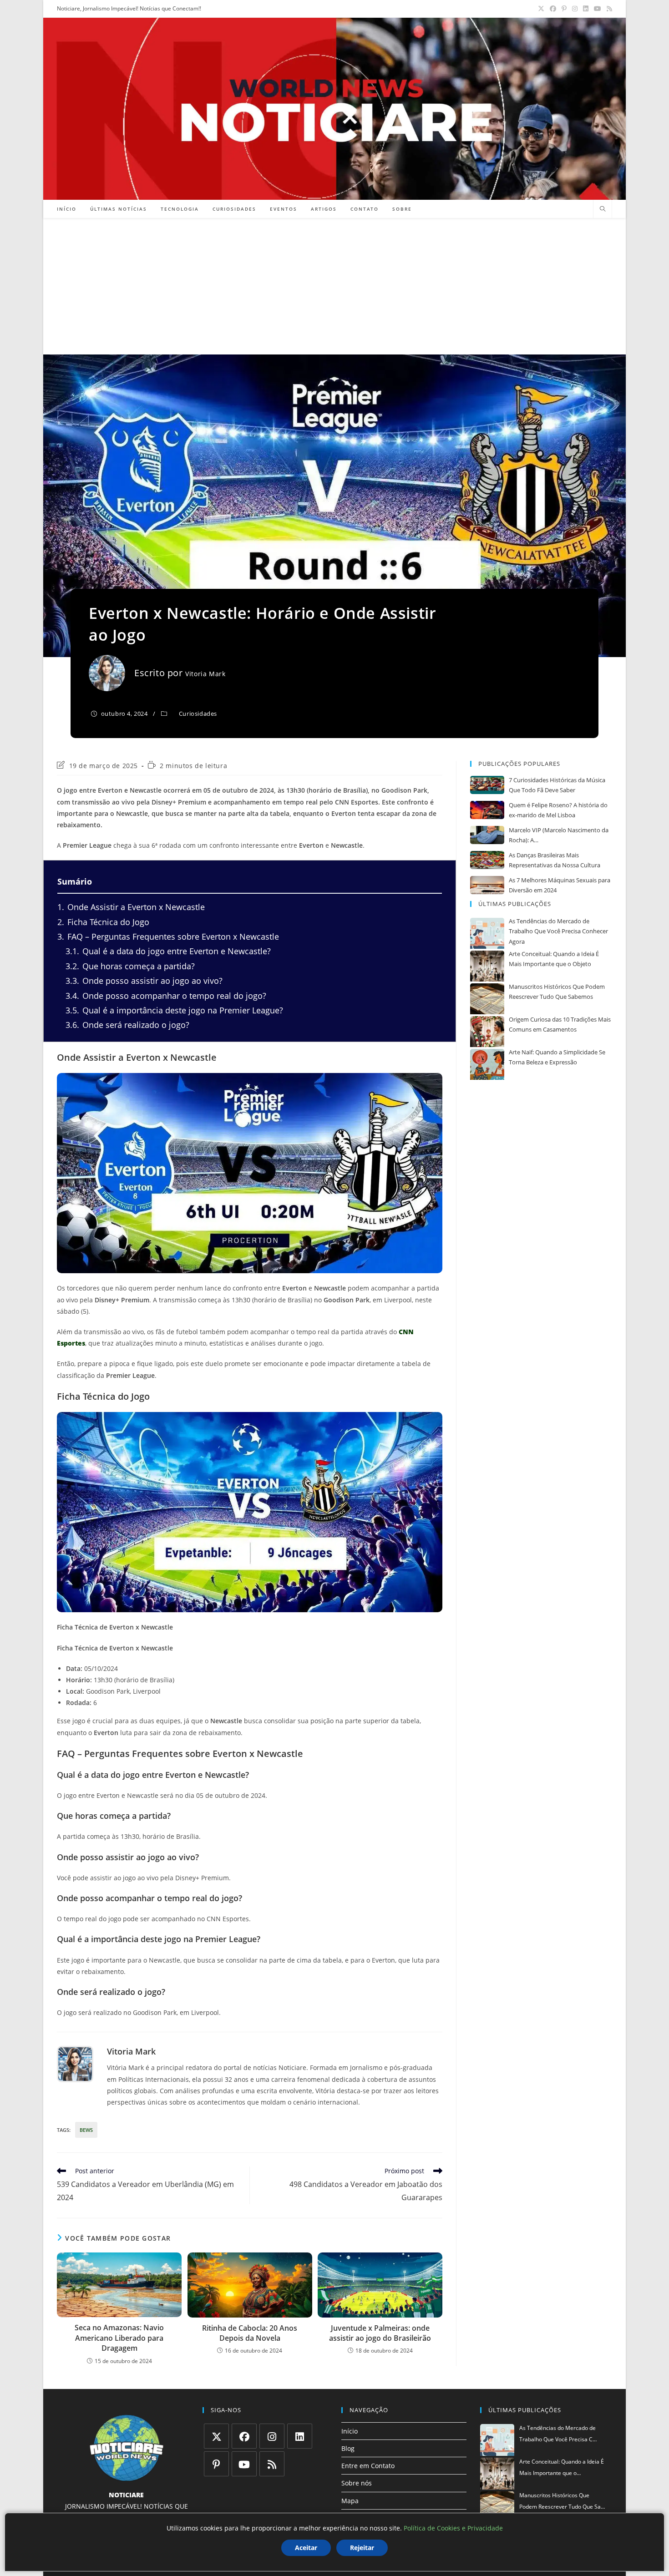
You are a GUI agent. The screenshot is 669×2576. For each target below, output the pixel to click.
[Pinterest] (216, 2464)
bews (86, 2130)
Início (350, 2431)
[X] (216, 2436)
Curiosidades (198, 714)
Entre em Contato (368, 2466)
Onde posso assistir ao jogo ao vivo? (144, 981)
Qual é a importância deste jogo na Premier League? (174, 1010)
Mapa (350, 2501)
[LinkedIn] (300, 2436)
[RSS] (272, 2464)
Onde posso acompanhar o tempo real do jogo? (166, 996)
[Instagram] (272, 2436)
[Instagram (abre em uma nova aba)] (575, 9)
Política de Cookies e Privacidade (453, 2528)
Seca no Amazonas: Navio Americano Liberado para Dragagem (119, 2338)
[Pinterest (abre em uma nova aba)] (564, 9)
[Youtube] (244, 2464)
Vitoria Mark (205, 674)
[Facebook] (244, 2436)
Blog (348, 2448)
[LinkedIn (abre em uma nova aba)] (586, 9)
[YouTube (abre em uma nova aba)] (598, 9)
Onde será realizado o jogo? (127, 1025)
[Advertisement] (334, 286)
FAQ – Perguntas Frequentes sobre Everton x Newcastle (168, 936)
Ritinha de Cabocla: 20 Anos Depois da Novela (250, 2333)
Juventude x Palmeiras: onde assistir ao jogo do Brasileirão (380, 2333)
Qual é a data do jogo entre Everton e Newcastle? (168, 951)
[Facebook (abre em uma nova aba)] (553, 9)
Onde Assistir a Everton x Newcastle (131, 907)
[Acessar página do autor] (75, 2064)
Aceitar (306, 2548)
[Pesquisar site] (603, 209)
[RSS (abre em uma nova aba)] (608, 9)
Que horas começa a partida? (130, 966)
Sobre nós (357, 2483)
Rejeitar (362, 2548)
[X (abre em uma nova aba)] (541, 9)
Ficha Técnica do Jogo (103, 922)
